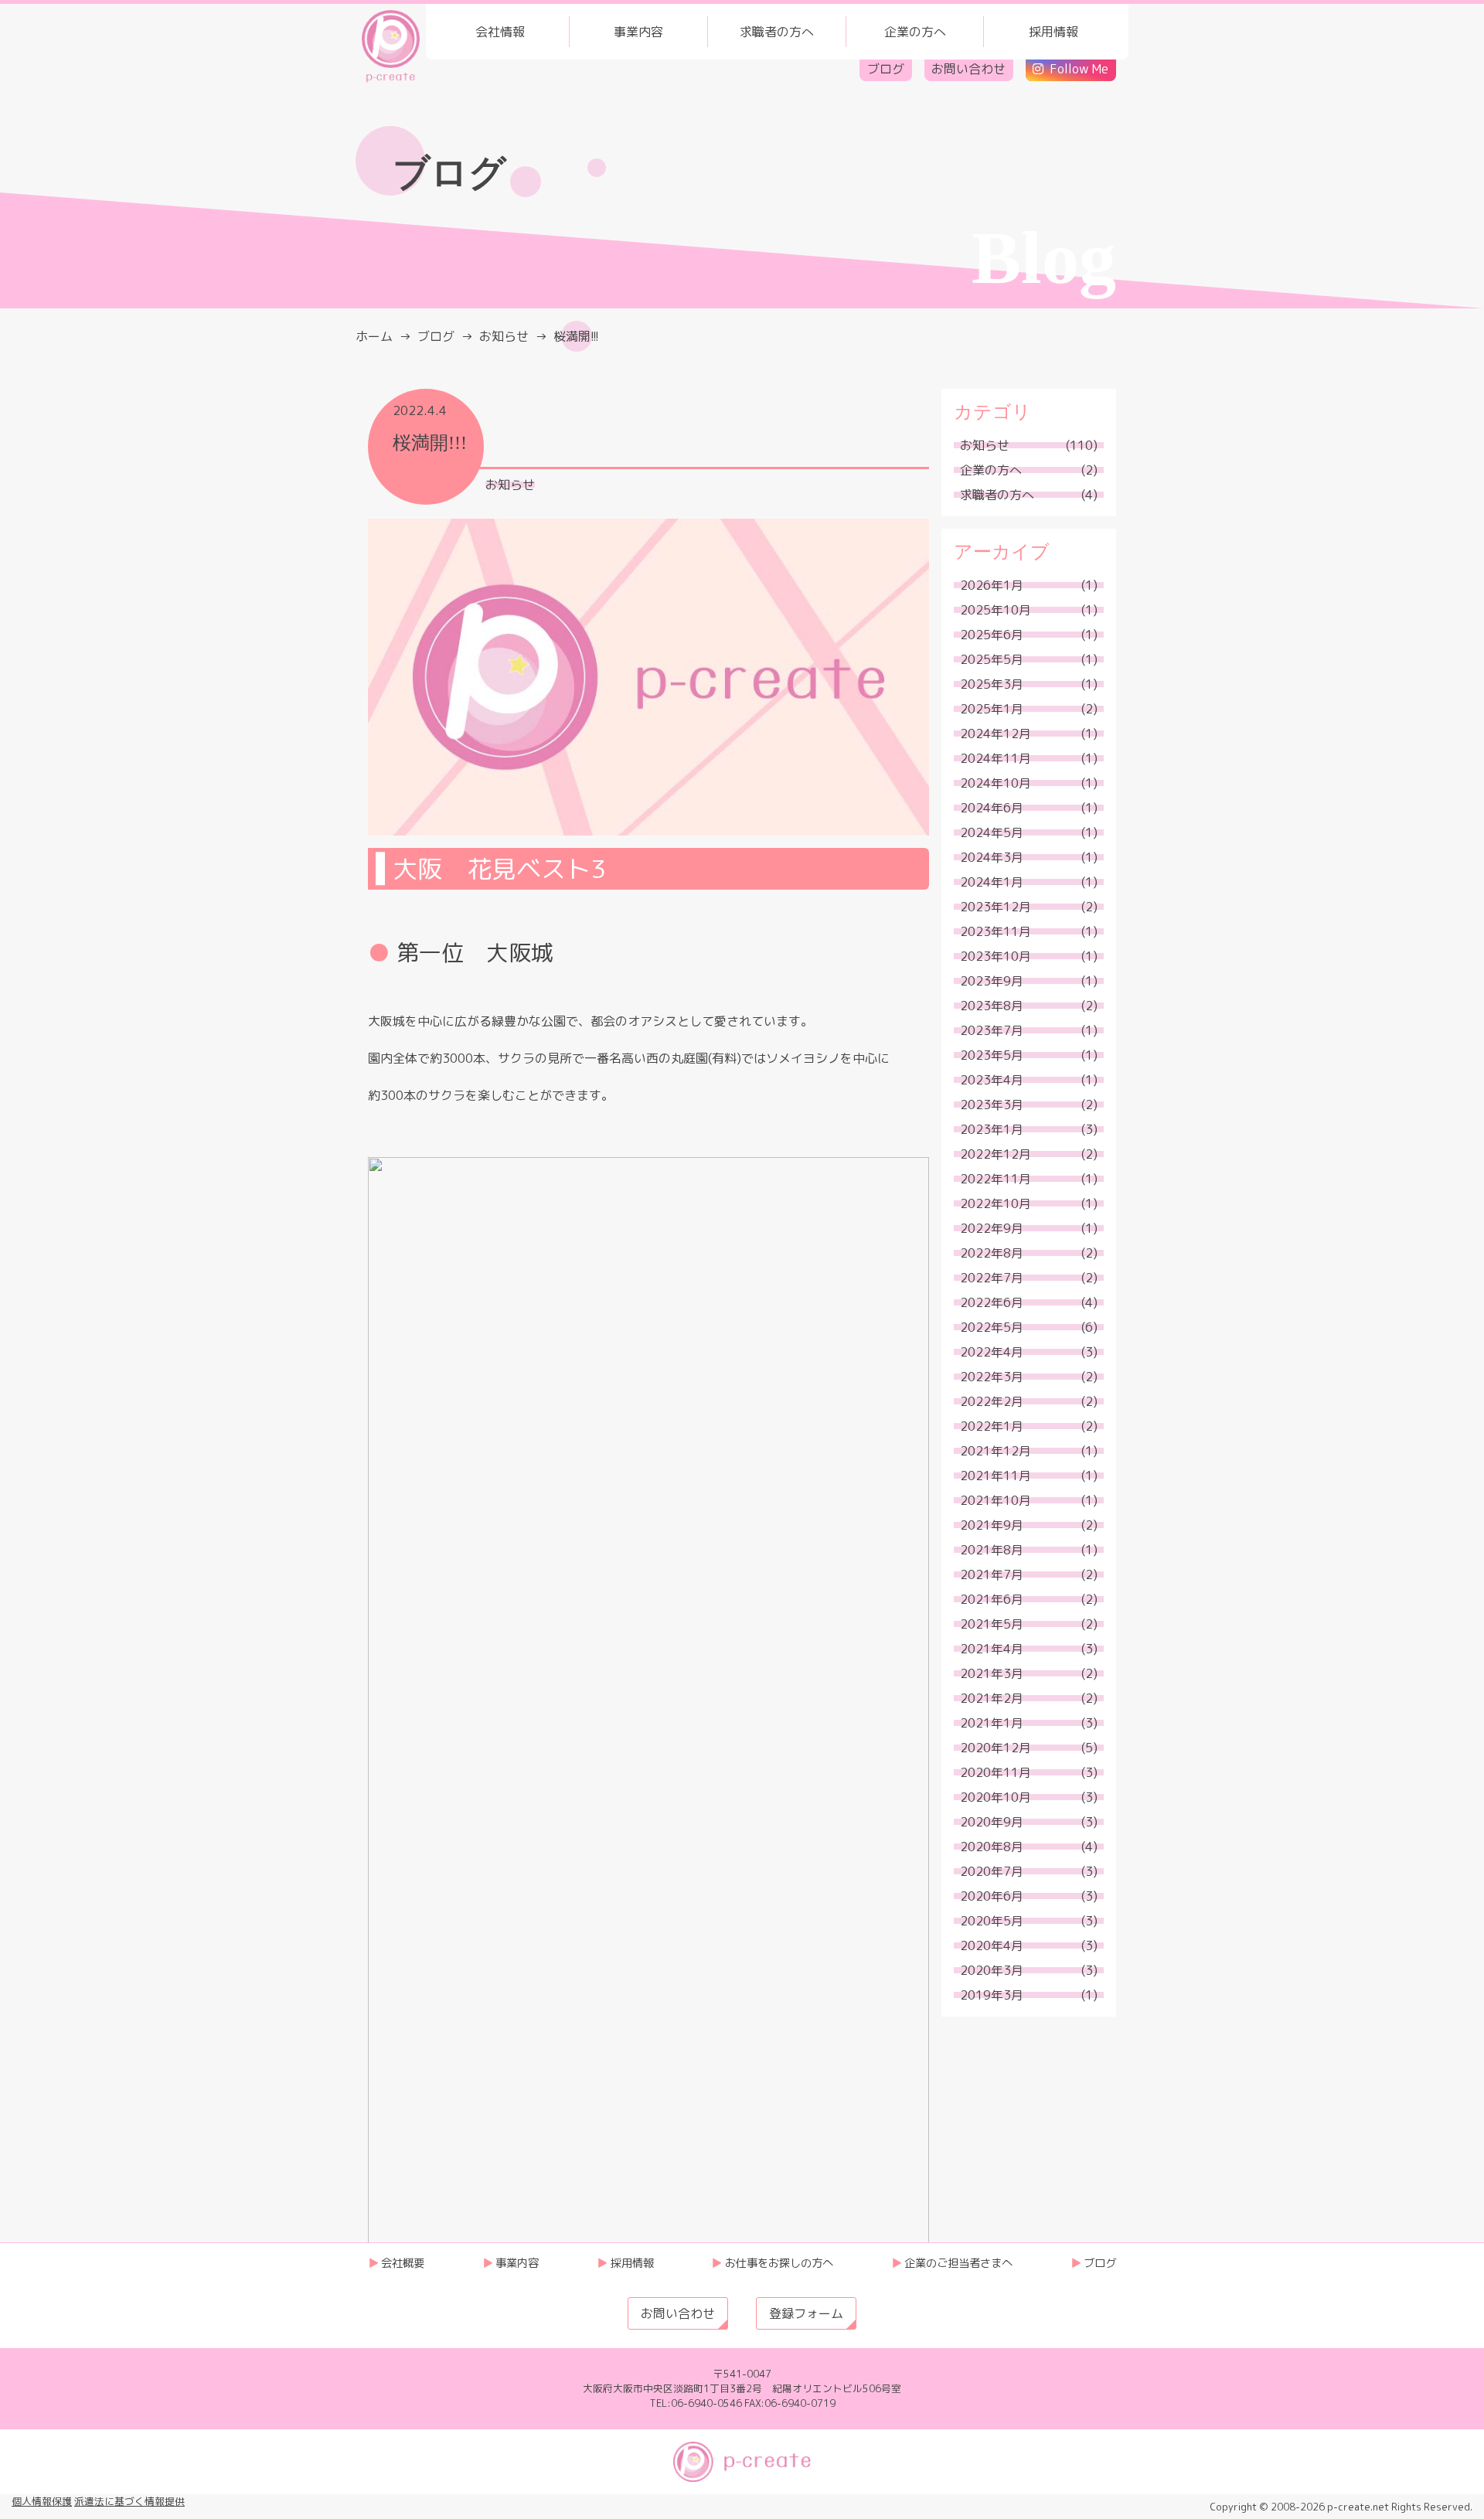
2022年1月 (992, 1426)
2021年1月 (992, 1723)
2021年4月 (992, 1649)
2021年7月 (992, 1574)
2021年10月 (996, 1500)
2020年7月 (992, 1871)
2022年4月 (992, 1352)
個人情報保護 (42, 2501)
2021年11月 (996, 1476)
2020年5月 (992, 1921)
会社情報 (500, 32)
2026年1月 (992, 585)
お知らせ (510, 485)
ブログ (886, 69)
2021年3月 (992, 1673)
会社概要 (403, 2263)
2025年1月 (992, 709)
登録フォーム (806, 2313)
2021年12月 (996, 1451)
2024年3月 (992, 857)
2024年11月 (996, 758)
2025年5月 (992, 659)
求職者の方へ (777, 32)
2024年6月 (992, 808)
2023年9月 (992, 981)
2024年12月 (996, 734)
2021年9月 (992, 1525)
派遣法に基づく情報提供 (129, 2501)
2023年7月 (992, 1030)
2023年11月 (996, 931)
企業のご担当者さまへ (958, 2263)
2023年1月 (992, 1129)
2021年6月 (992, 1599)
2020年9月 (992, 1822)
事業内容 (638, 32)
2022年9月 (992, 1228)
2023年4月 (992, 1080)
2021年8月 (992, 1550)
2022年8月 (992, 1253)
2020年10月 (996, 1797)
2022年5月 (992, 1327)
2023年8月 (992, 1006)
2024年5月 (992, 832)
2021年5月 (992, 1624)
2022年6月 (992, 1302)
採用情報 (1053, 32)
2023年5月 (992, 1055)
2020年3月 (992, 1970)
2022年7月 (992, 1278)
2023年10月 (996, 956)
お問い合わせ (968, 69)
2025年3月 (992, 684)
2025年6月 (992, 635)
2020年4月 (992, 1945)
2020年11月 (996, 1772)
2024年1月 (992, 882)
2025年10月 (996, 610)
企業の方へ (915, 32)
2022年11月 (996, 1179)
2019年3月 (992, 1995)
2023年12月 (996, 907)
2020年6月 (992, 1896)
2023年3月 (992, 1105)
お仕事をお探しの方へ (779, 2263)
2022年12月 (996, 1154)
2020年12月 (996, 1748)
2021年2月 (992, 1698)
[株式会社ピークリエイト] (391, 45)
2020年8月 (992, 1847)
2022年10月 (996, 1203)
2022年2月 (992, 1401)
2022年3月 (992, 1377)
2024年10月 (996, 783)
